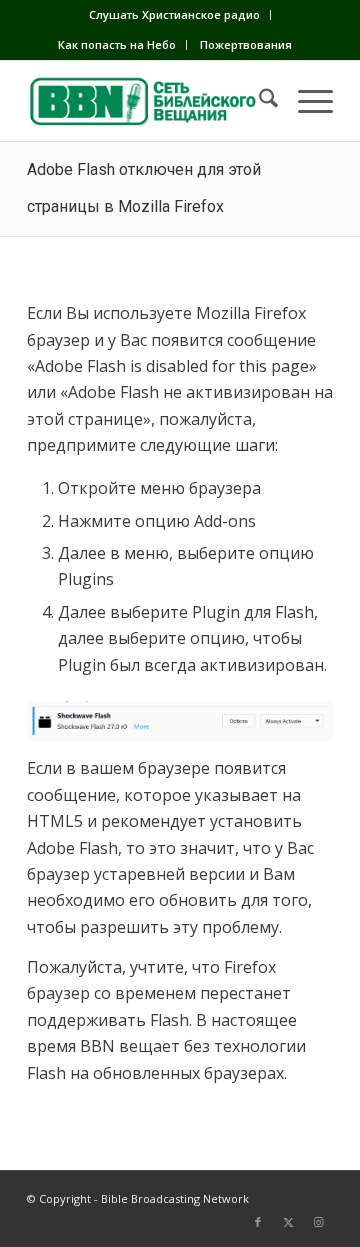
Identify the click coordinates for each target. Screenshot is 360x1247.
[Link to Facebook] (258, 1222)
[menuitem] (175, 15)
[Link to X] (288, 1222)
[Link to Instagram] (318, 1222)
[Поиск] (258, 101)
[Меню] (305, 101)
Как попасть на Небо (117, 44)
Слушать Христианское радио (174, 14)
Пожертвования (246, 44)
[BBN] (149, 101)
